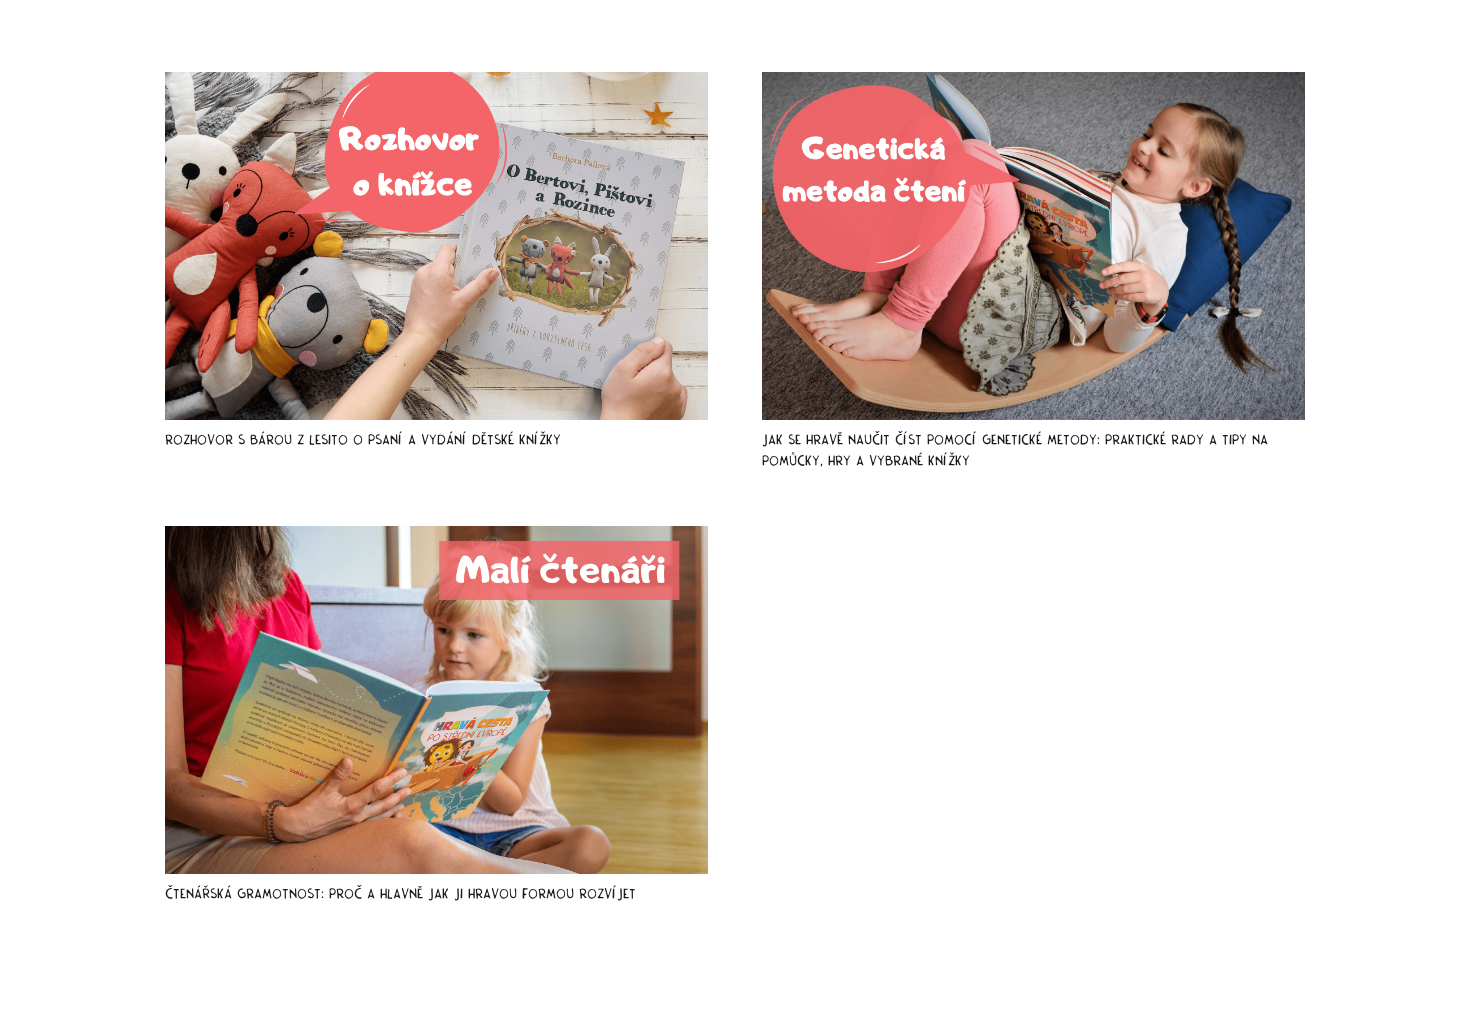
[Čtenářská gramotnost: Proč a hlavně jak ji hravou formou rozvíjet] (436, 700)
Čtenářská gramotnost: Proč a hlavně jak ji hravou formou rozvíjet (400, 893)
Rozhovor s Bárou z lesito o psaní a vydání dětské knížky (363, 439)
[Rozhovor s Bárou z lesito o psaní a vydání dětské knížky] (436, 246)
